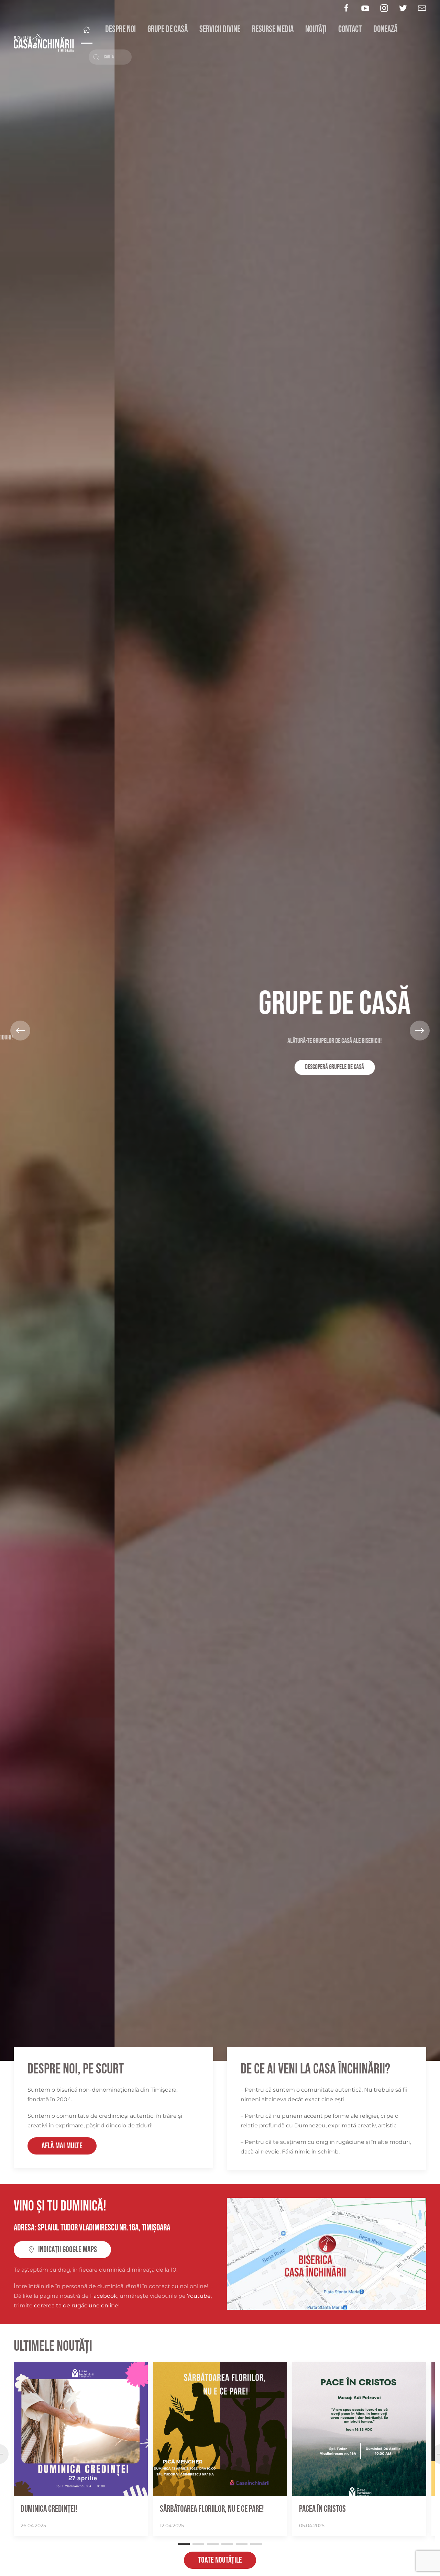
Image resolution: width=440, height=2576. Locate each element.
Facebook (104, 2296)
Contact (350, 29)
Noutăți (316, 29)
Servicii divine (220, 29)
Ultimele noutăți (53, 2346)
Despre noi (120, 29)
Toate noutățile (220, 2560)
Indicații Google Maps (68, 2249)
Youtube (199, 2296)
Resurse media (273, 29)
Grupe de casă (168, 29)
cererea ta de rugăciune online (76, 2305)
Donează (385, 29)
